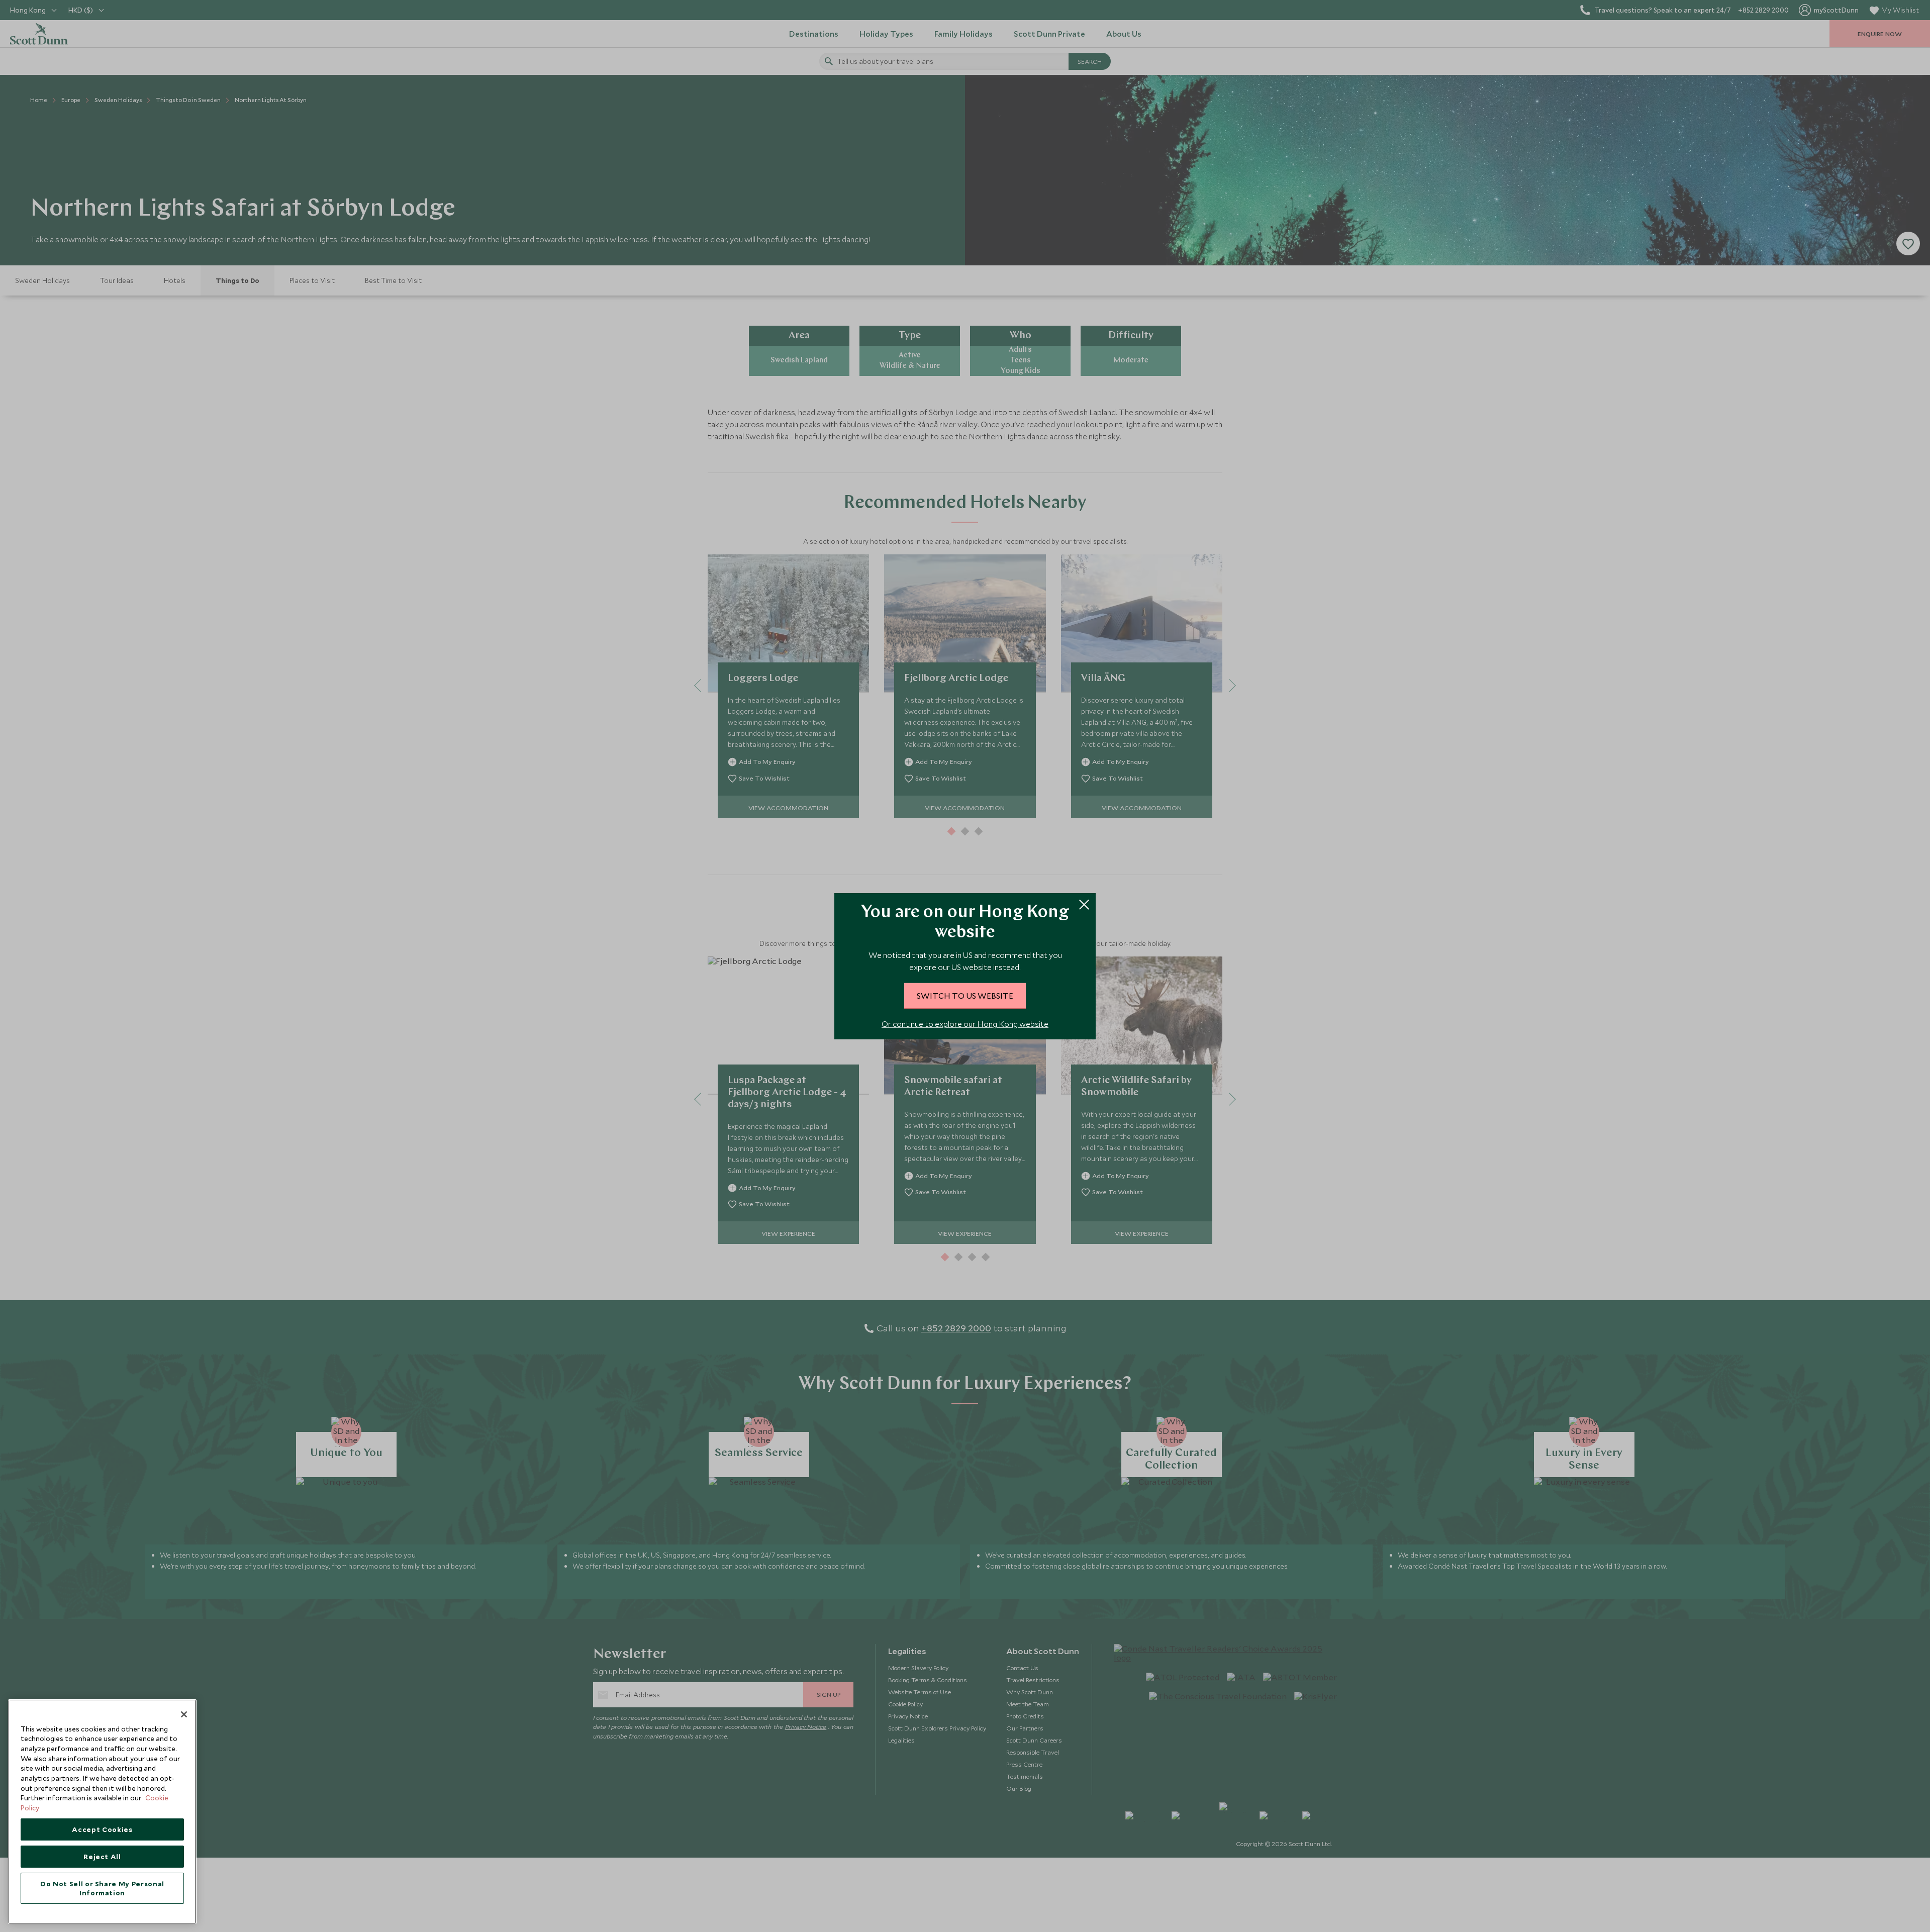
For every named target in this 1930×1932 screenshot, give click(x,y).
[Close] (184, 1714)
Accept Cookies (102, 1829)
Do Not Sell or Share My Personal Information (102, 1888)
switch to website (965, 995)
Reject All (102, 1857)
